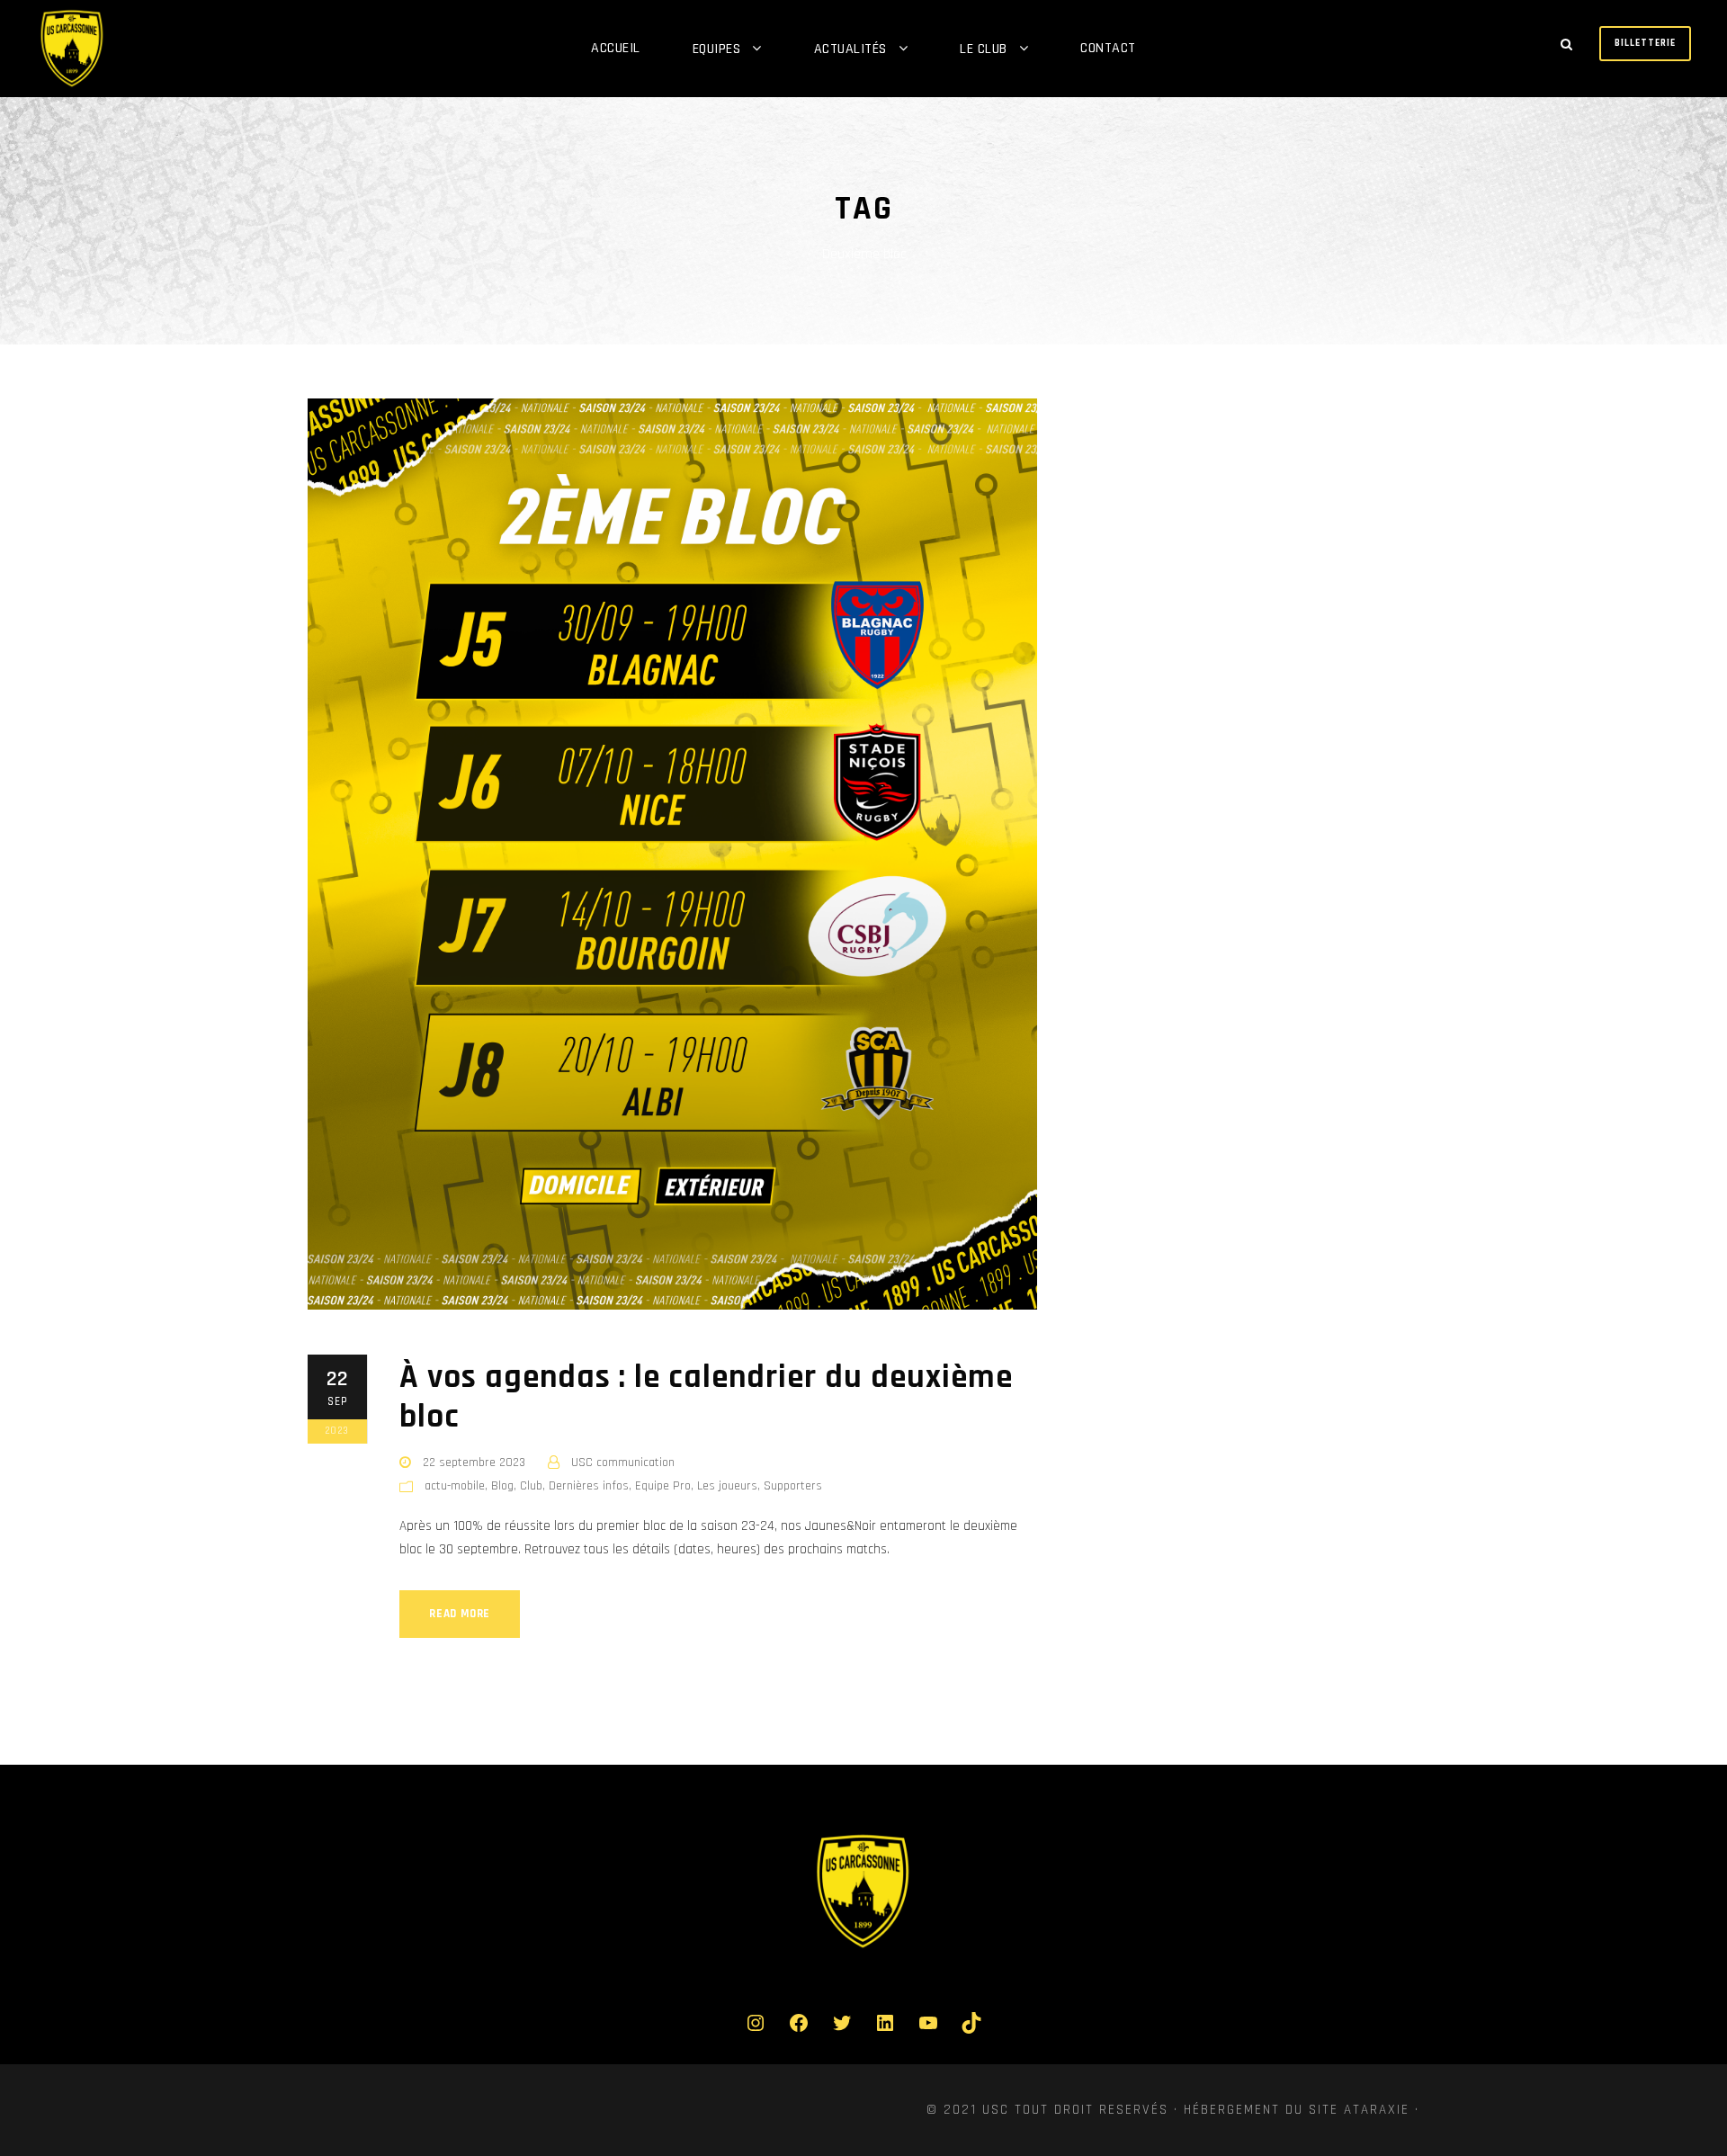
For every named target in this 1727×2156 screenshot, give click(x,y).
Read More (460, 1614)
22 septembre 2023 (474, 1463)
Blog (502, 1486)
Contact (1108, 48)
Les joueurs (727, 1486)
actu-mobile (455, 1486)
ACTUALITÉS (850, 49)
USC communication (623, 1463)
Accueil (616, 48)
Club (531, 1486)
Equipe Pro (663, 1486)
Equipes (717, 49)
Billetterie (1645, 43)
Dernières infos (589, 1486)
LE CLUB (984, 49)
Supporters (793, 1486)
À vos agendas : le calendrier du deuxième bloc (706, 1397)
